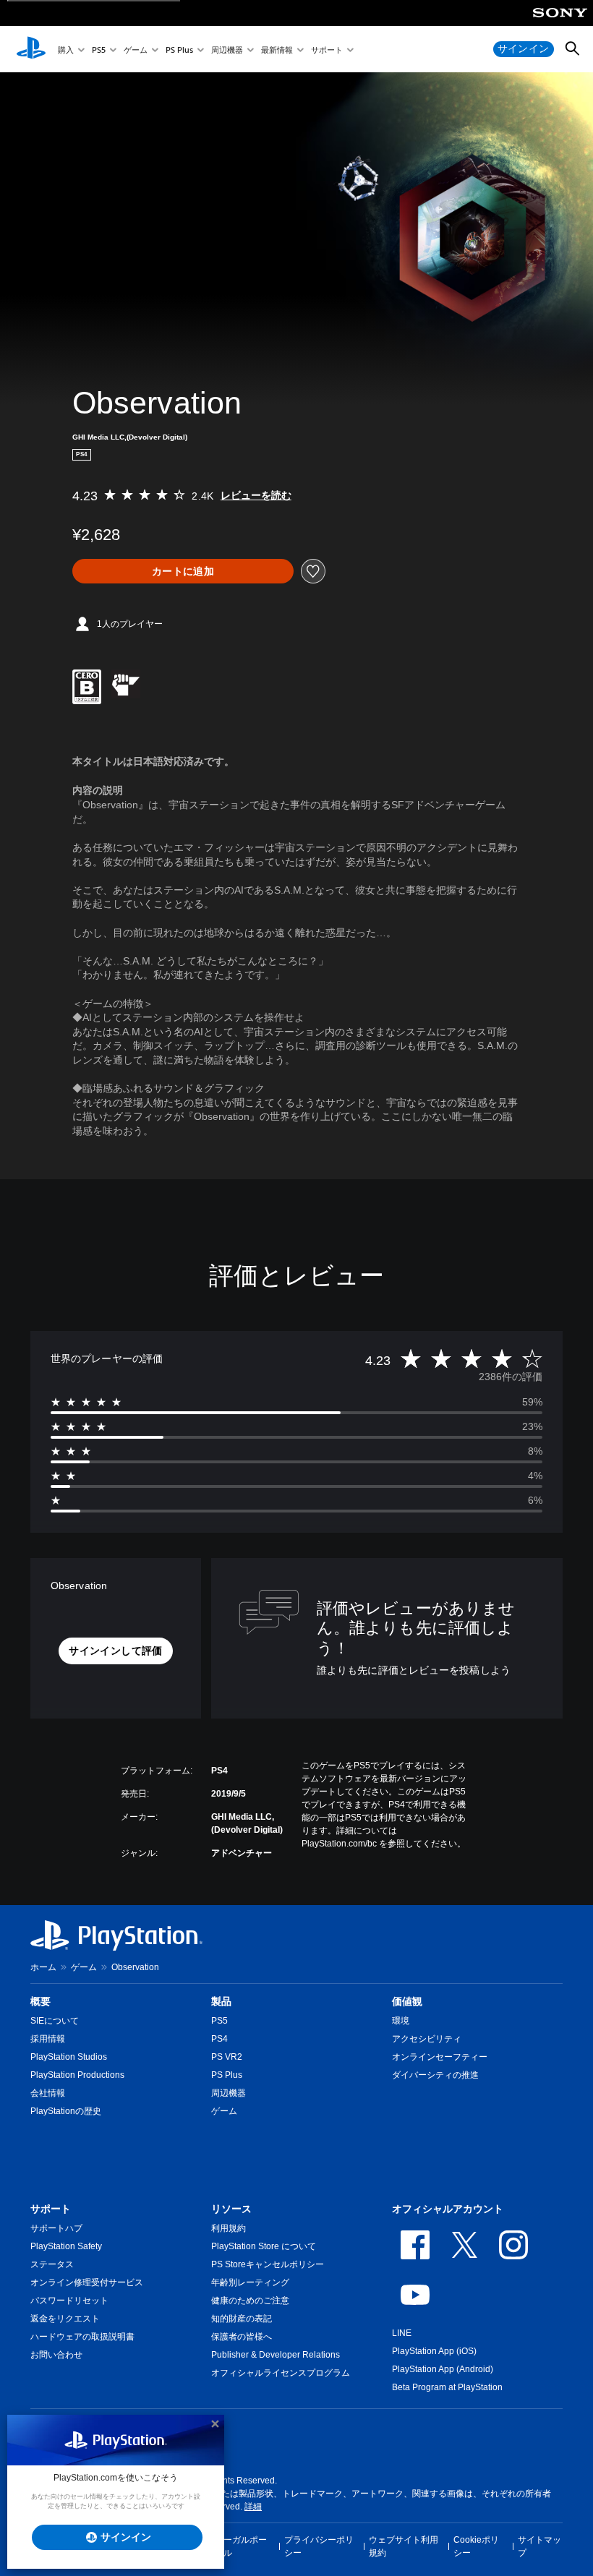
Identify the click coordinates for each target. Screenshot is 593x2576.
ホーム (43, 1967)
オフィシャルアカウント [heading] (448, 2209)
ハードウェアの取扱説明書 (82, 2337)
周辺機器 (227, 50)
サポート (327, 50)
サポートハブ (56, 2228)
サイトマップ (539, 2546)
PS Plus (179, 50)
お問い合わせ (56, 2355)
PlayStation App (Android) (443, 2369)
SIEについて (55, 2021)
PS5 (99, 50)
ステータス (52, 2264)
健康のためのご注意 (250, 2301)
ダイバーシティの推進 (435, 2075)
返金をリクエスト (65, 2319)
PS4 (219, 2039)
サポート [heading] (51, 2209)
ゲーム (136, 50)
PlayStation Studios (69, 2057)
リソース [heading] (231, 2209)
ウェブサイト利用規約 (404, 2546)
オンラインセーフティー (440, 2057)
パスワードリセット (69, 2301)
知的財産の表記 (242, 2319)
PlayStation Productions (77, 2075)
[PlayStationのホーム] (31, 49)
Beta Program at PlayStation (447, 2387)
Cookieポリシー (476, 2546)
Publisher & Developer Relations (276, 2355)
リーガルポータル (241, 2546)
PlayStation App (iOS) (434, 2351)
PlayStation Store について (264, 2246)
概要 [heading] (40, 2001)
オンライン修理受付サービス (87, 2282)
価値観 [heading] (407, 2001)
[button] (115, 1651)
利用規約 (229, 2228)
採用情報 (48, 2039)
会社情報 (48, 2093)
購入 (66, 50)
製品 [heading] (221, 2001)
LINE (402, 2333)
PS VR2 (227, 2057)
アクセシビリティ (427, 2039)
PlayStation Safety (66, 2246)
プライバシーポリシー (319, 2546)
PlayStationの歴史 (66, 2111)
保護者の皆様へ (242, 2337)
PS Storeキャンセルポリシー (268, 2264)
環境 (401, 2021)
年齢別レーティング (250, 2282)
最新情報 (277, 50)
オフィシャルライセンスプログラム (281, 2373)
